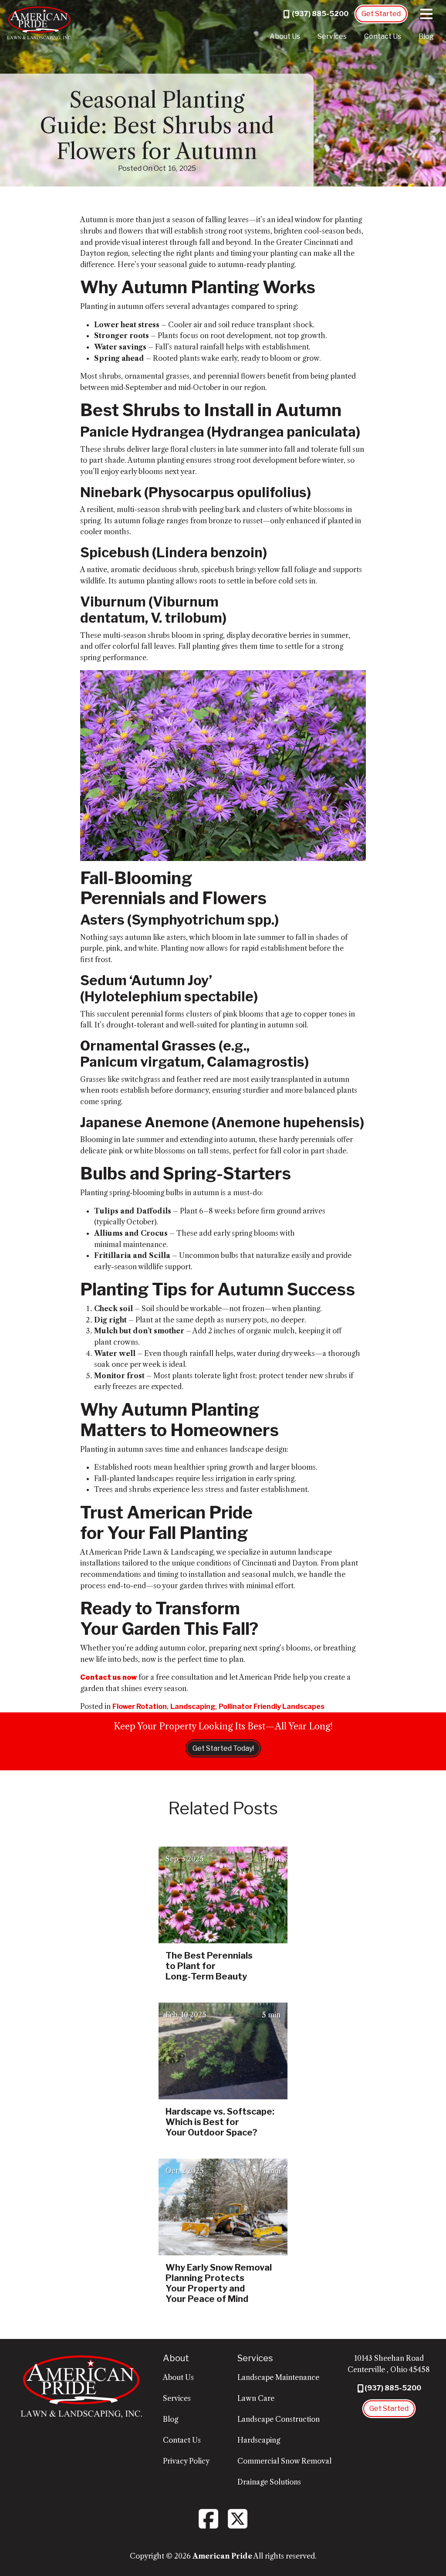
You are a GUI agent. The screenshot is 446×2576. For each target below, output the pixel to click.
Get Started (381, 14)
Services (332, 36)
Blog (426, 36)
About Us (285, 36)
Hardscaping (259, 2440)
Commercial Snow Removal (284, 2461)
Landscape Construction (279, 2419)
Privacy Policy (186, 2461)
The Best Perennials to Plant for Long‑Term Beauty (209, 1966)
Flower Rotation (140, 1707)
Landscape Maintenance (278, 2377)
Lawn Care (256, 2398)
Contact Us (383, 36)
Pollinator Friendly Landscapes (272, 1707)
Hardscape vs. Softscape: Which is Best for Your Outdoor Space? (220, 2122)
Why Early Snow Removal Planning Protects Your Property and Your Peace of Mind (219, 2283)
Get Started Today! (223, 1748)
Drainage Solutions (269, 2482)
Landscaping (193, 1707)
